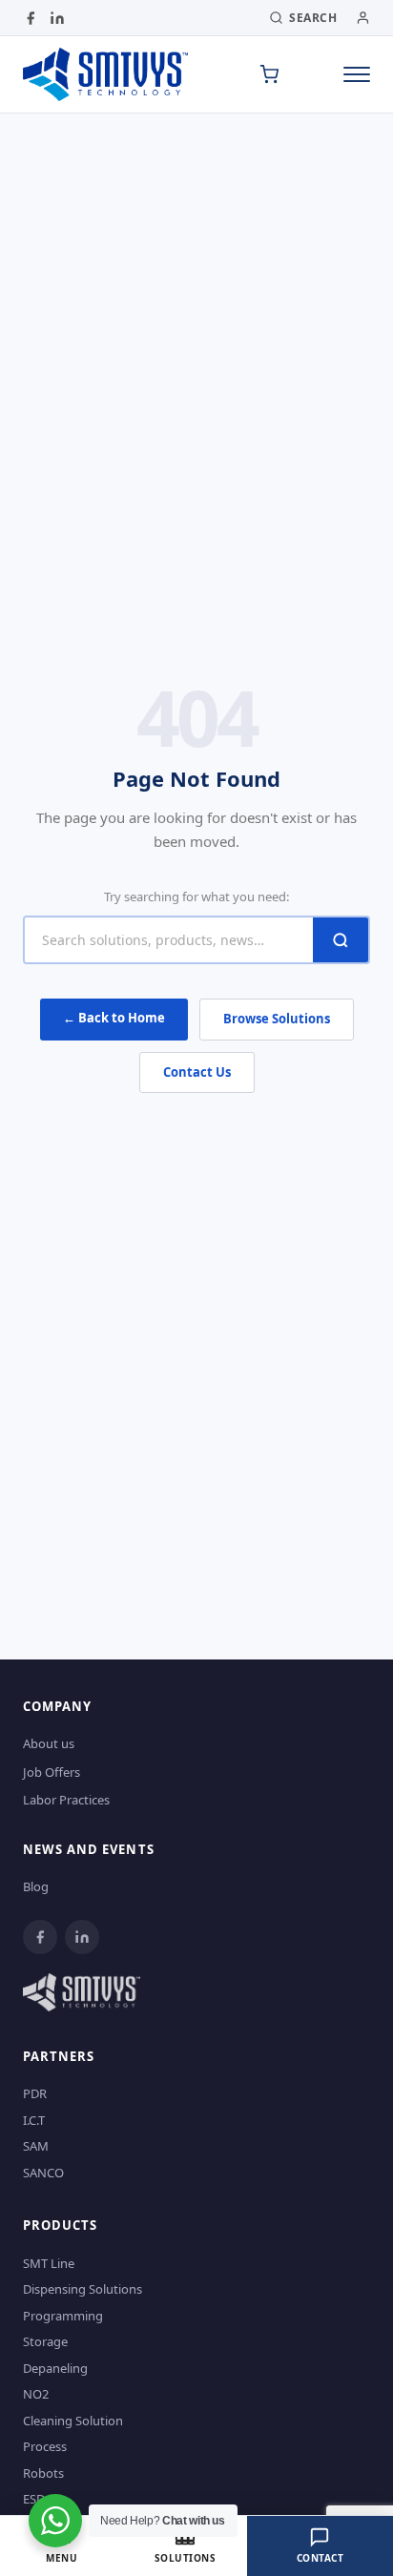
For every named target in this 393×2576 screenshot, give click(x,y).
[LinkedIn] (57, 18)
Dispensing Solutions (83, 2289)
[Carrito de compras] (269, 74)
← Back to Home (114, 1018)
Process (45, 2446)
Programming (63, 2316)
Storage (45, 2341)
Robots (43, 2473)
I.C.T (34, 2120)
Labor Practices (66, 1800)
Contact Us (197, 1072)
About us (49, 1743)
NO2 (36, 2394)
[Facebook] (31, 18)
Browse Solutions (277, 1019)
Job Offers (52, 1772)
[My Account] (363, 18)
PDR (35, 2093)
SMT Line (49, 2263)
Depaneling (55, 2368)
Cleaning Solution (73, 2421)
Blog (36, 1886)
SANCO (43, 2173)
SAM (36, 2146)
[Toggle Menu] (357, 74)
